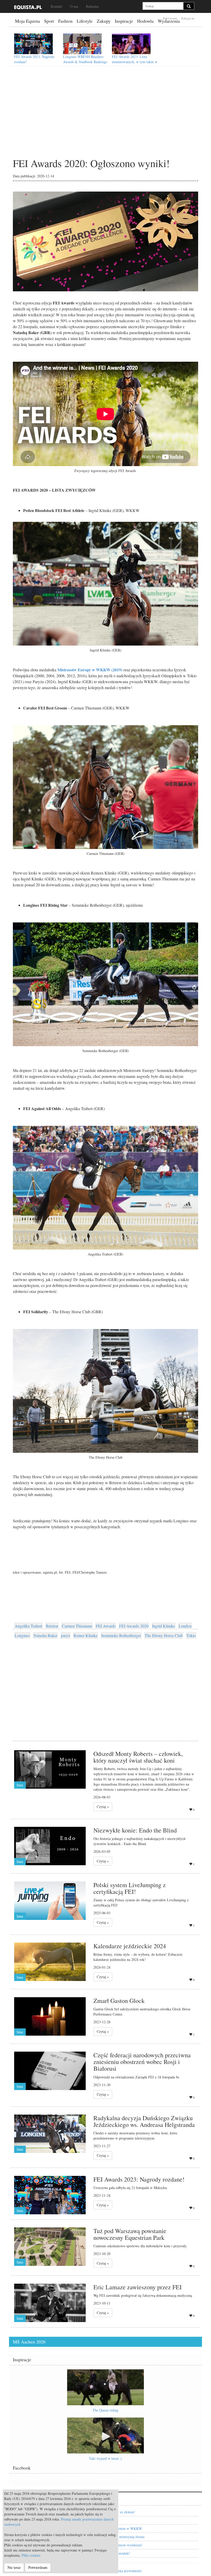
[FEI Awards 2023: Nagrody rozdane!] (33, 44)
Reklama (92, 6)
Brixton (52, 1626)
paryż (65, 1635)
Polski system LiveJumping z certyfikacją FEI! (130, 1888)
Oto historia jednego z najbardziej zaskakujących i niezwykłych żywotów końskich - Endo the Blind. (139, 1841)
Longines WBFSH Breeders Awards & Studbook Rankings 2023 (85, 62)
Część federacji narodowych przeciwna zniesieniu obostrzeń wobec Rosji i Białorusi (142, 2062)
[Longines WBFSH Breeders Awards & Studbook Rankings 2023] (82, 44)
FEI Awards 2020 (134, 1626)
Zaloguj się (188, 18)
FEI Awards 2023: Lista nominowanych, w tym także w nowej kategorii (135, 62)
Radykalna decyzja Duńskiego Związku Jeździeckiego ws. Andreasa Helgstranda (144, 2121)
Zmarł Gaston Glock (119, 2001)
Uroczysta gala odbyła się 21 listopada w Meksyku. (131, 2188)
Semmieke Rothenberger (121, 1635)
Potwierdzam (38, 2567)
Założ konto (170, 18)
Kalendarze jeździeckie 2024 (130, 1946)
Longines (22, 1635)
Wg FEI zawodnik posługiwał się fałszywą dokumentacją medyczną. (143, 2295)
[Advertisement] (105, 116)
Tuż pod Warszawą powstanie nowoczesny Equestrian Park (130, 2234)
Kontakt (56, 6)
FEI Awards (106, 1626)
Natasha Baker (45, 1635)
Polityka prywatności (126, 2571)
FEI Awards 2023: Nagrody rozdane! (139, 2179)
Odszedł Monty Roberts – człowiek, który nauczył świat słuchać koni (138, 1757)
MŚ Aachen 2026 (29, 2342)
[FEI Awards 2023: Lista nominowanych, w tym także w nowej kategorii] (131, 44)
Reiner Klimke (86, 1635)
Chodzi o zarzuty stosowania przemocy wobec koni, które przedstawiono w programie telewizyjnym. (135, 2136)
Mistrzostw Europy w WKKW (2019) (90, 670)
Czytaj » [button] (103, 1807)
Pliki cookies (31, 2555)
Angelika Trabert (28, 1626)
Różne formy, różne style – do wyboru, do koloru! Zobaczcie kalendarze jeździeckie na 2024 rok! (138, 1957)
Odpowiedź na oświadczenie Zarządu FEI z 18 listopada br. (137, 2077)
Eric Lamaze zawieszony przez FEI (138, 2287)
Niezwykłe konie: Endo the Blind (135, 1830)
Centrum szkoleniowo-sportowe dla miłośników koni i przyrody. (140, 2246)
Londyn (185, 1626)
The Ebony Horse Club (164, 1635)
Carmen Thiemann (77, 1626)
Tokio (191, 1635)
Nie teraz (14, 2567)
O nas (74, 6)
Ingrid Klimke (164, 1626)
